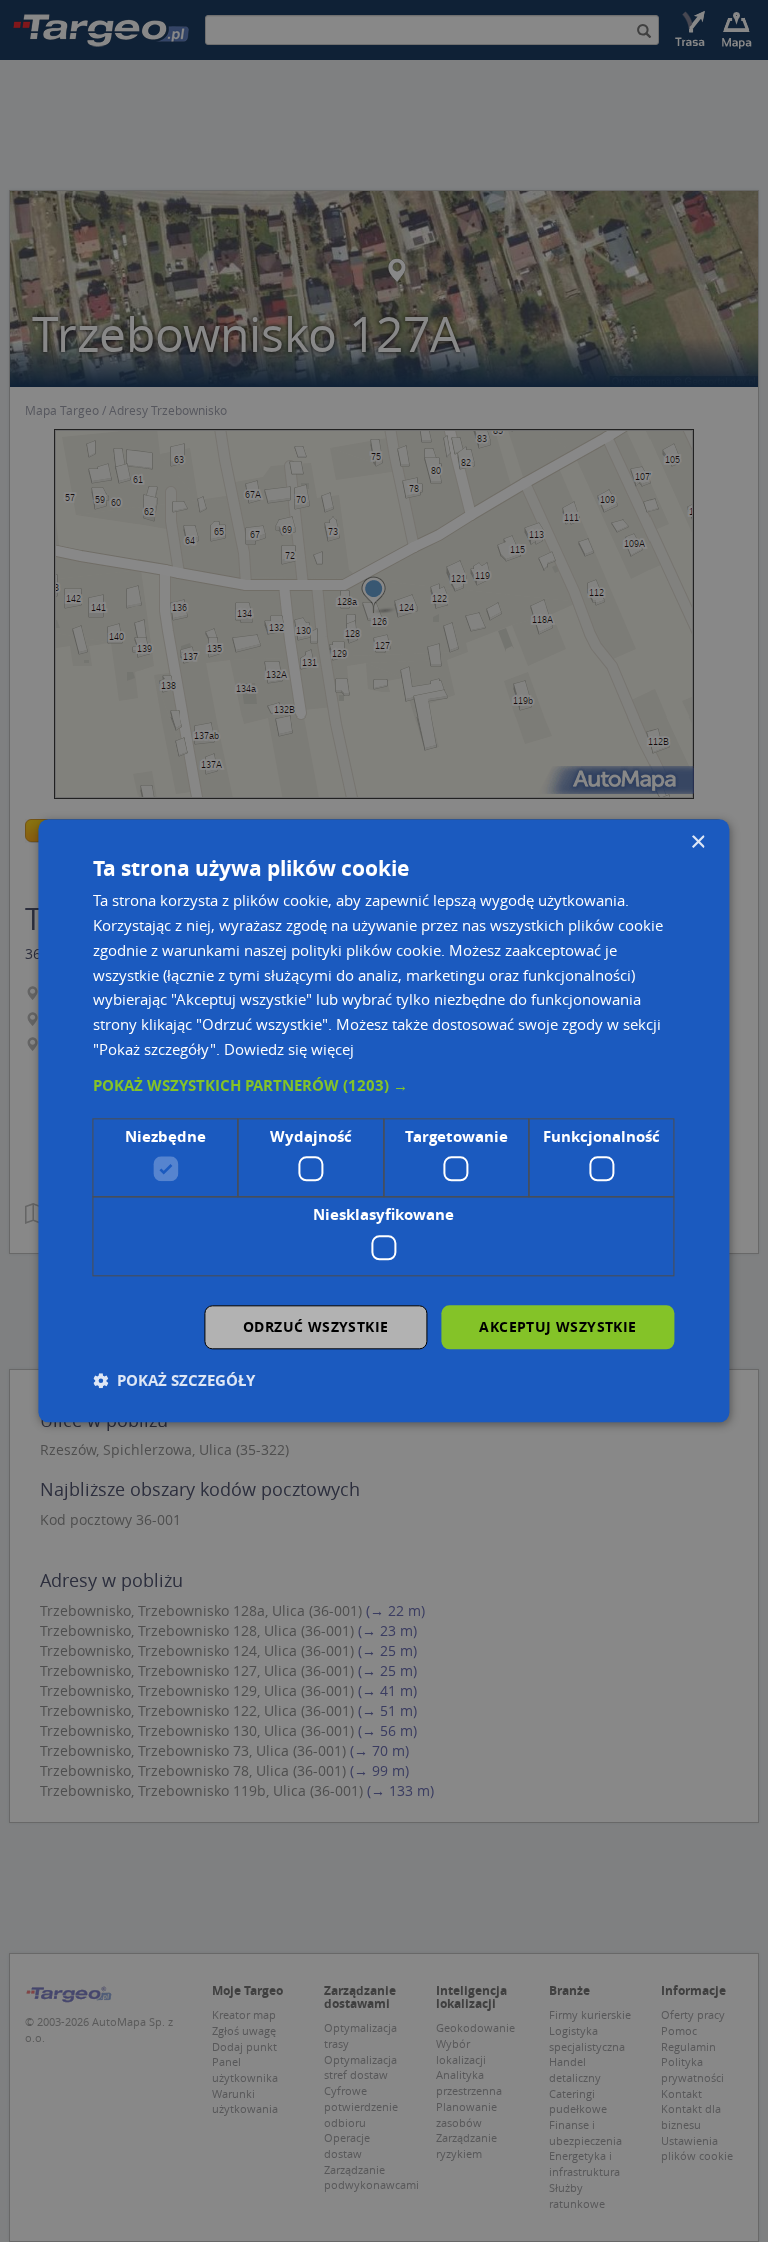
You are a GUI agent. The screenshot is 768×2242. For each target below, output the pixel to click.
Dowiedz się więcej (289, 1049)
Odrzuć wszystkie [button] (315, 1326)
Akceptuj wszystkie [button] (557, 1326)
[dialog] (383, 1120)
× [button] (697, 842)
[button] (383, 1086)
